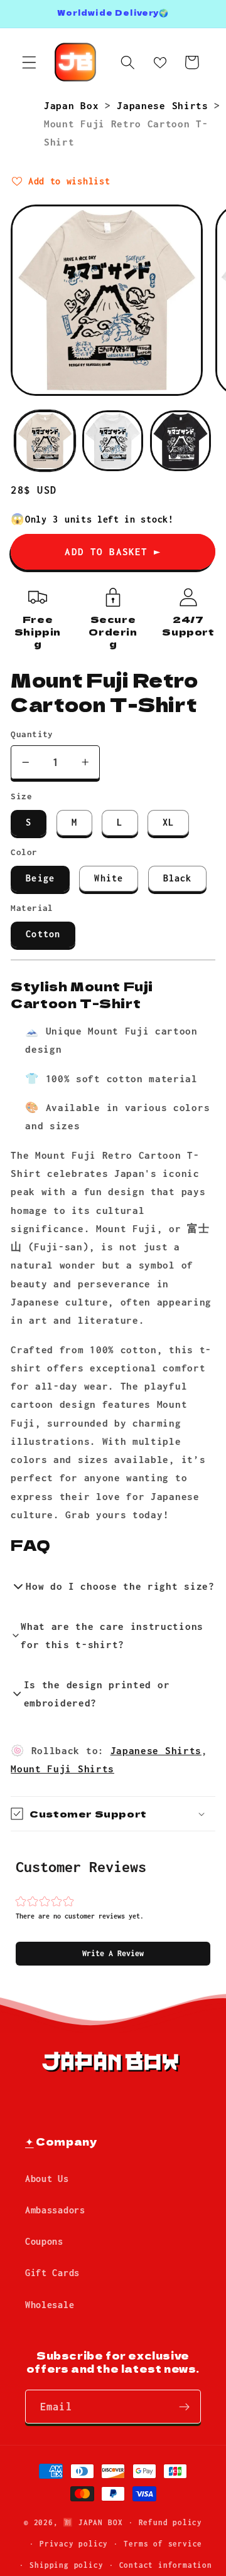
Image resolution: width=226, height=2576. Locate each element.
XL (168, 822)
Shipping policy (66, 2565)
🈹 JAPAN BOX (93, 2522)
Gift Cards (52, 2273)
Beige (40, 878)
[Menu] (29, 62)
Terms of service (163, 2544)
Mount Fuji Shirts (62, 1769)
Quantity (32, 734)
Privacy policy (74, 2544)
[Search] (128, 62)
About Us (47, 2179)
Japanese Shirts (165, 105)
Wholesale (50, 2305)
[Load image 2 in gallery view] (113, 441)
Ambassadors (55, 2210)
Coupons (44, 2241)
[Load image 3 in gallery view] (180, 441)
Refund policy (170, 2522)
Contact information (166, 2565)
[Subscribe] (184, 2407)
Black (178, 878)
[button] (113, 1954)
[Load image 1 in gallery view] (45, 441)
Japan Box (74, 105)
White (109, 878)
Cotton (43, 934)
